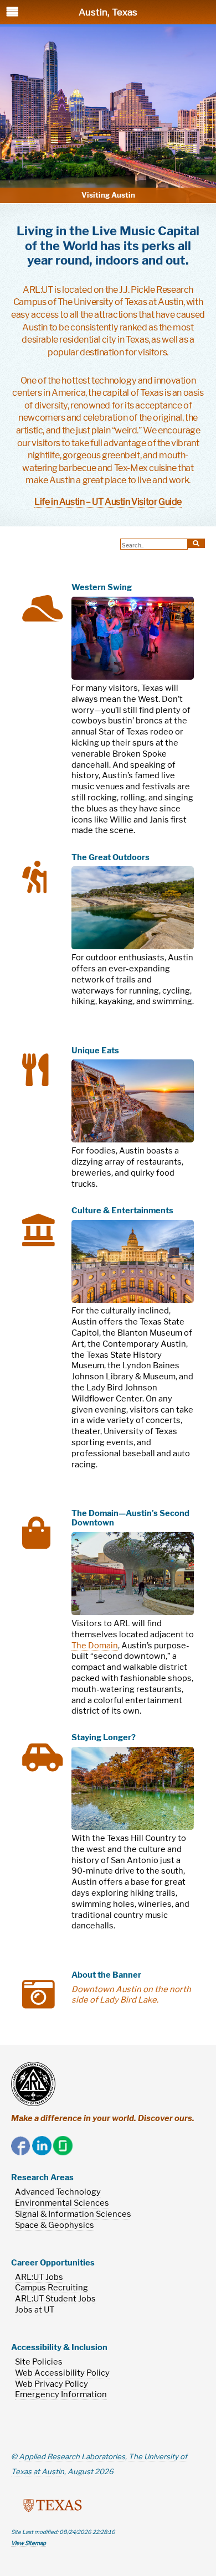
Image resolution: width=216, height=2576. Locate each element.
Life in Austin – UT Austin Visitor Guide (108, 501)
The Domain (95, 1646)
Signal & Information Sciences (73, 2214)
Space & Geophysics (55, 2225)
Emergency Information (61, 2394)
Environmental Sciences (62, 2203)
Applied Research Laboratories (72, 2456)
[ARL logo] (33, 2084)
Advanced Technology (58, 2192)
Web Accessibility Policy (62, 2373)
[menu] (22, 17)
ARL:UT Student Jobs (55, 2299)
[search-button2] (196, 543)
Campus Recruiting (52, 2288)
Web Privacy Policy (52, 2384)
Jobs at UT (35, 2310)
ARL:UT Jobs (39, 2277)
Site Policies (39, 2362)
